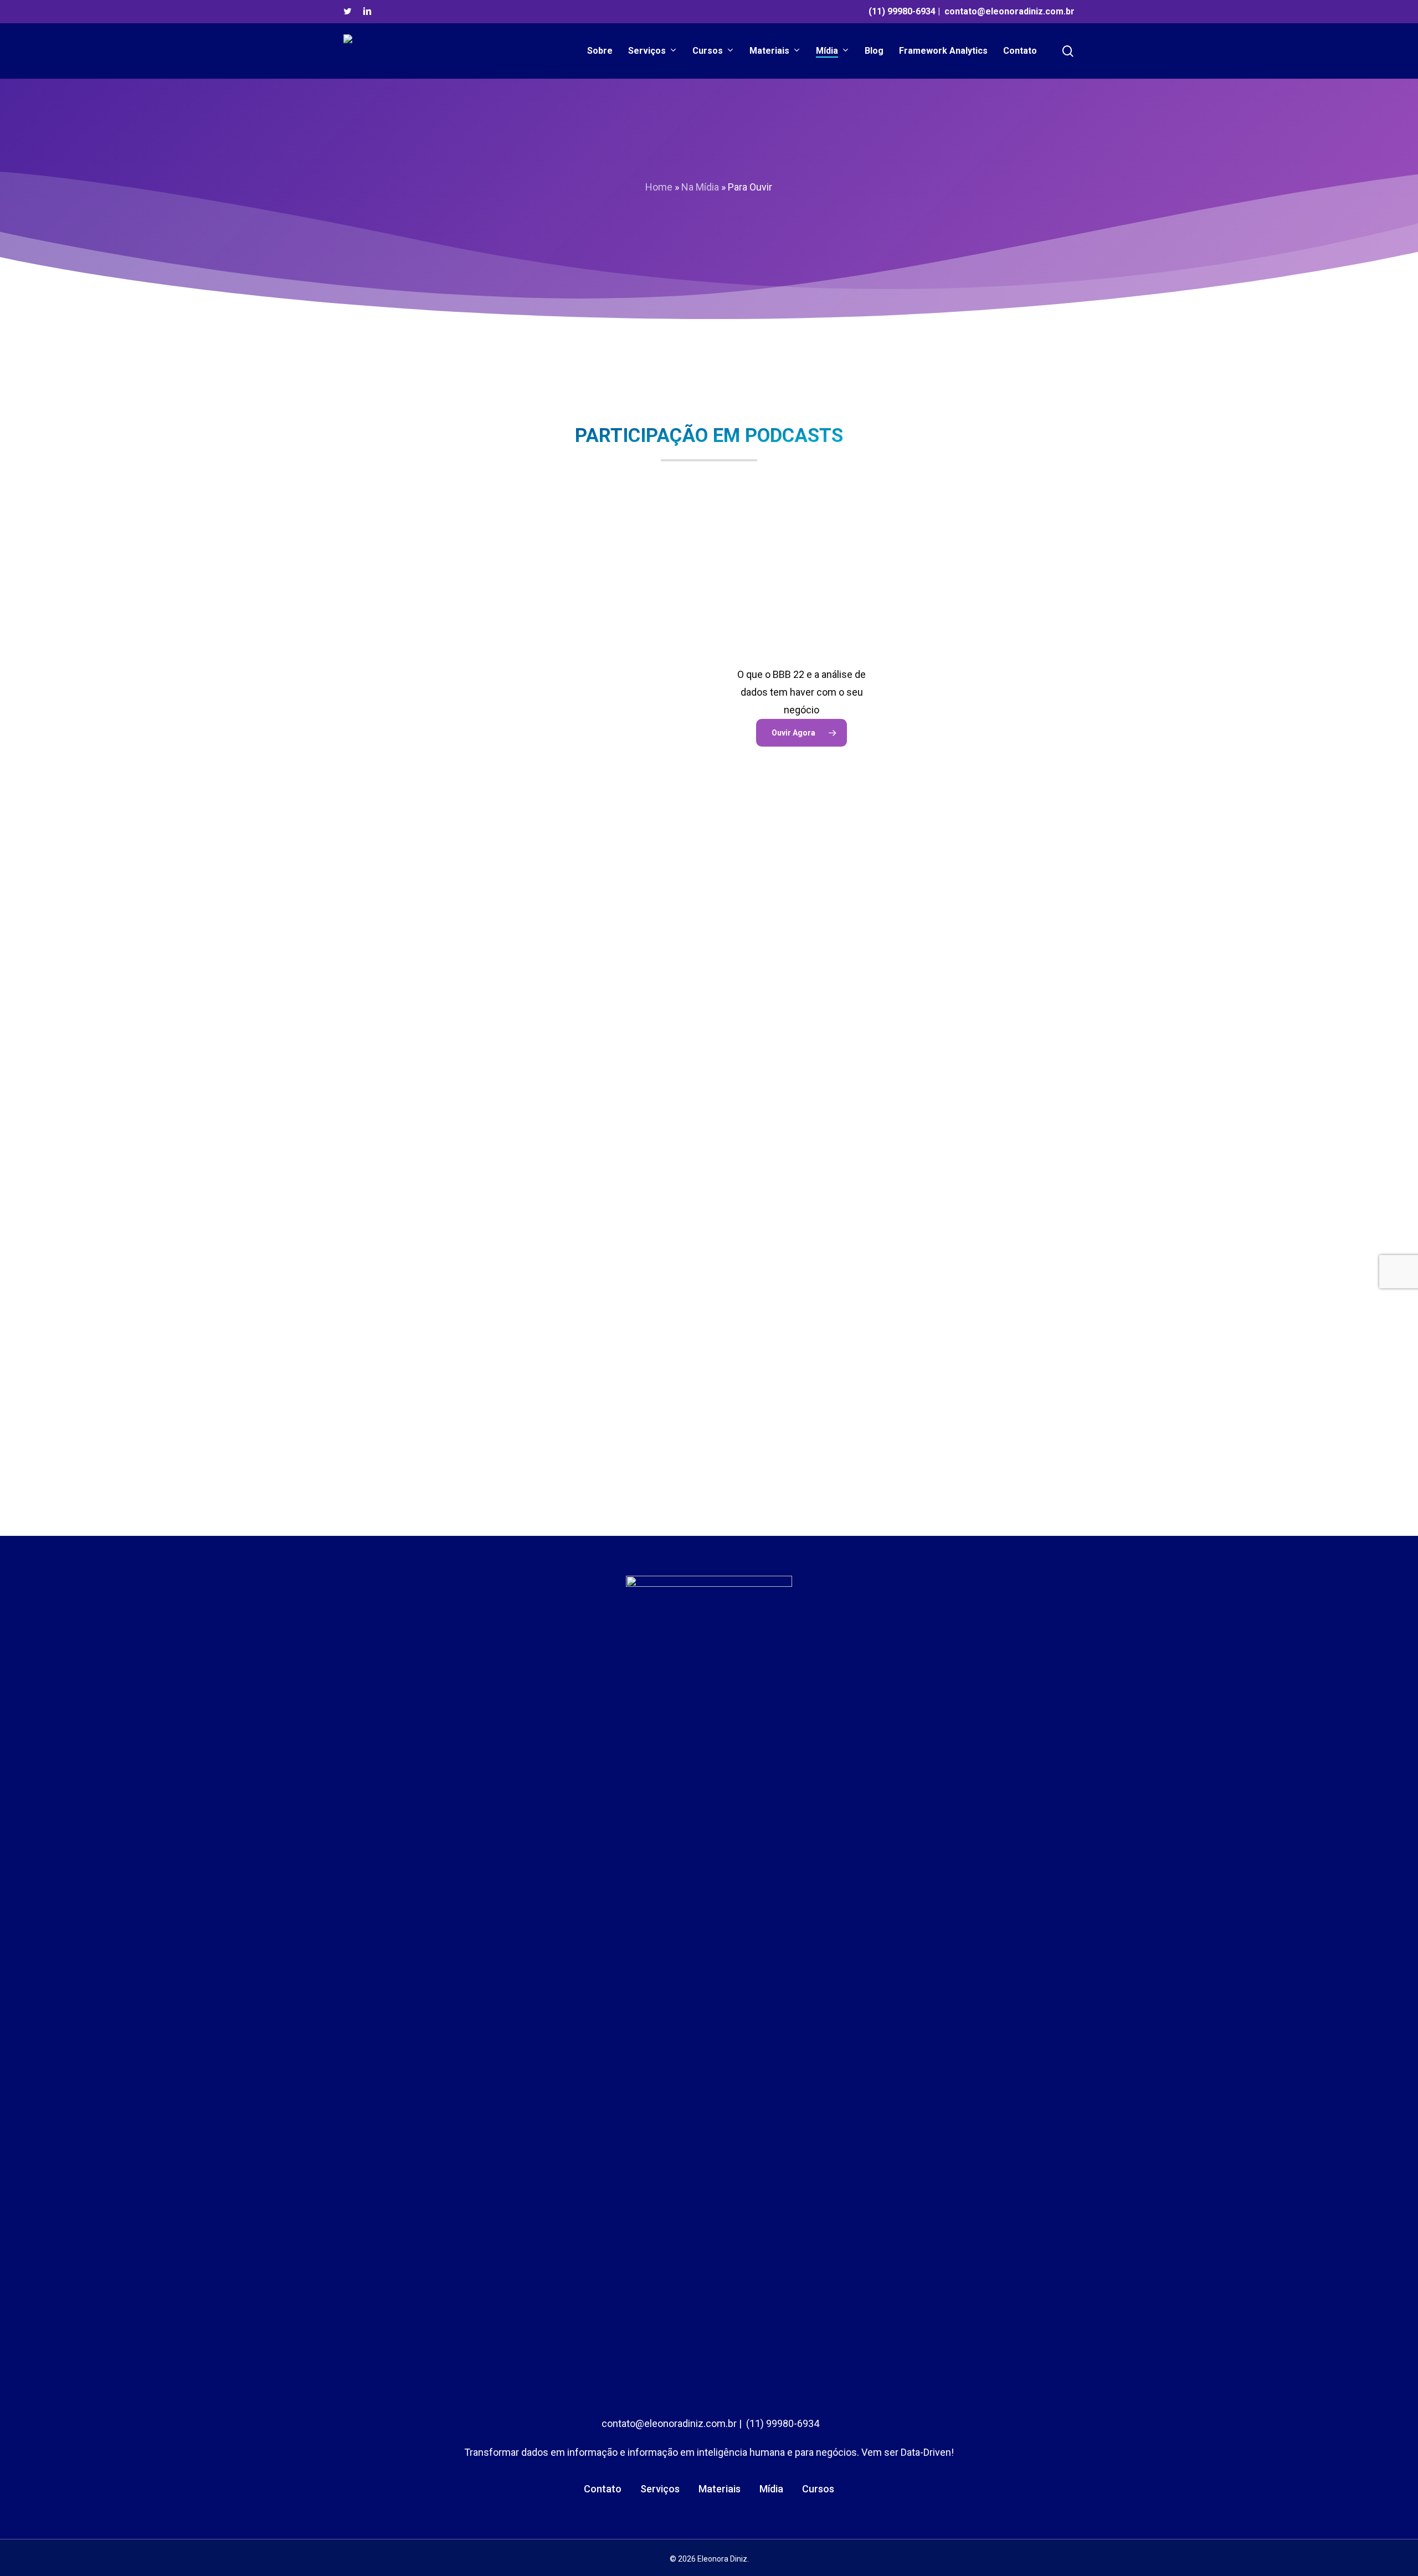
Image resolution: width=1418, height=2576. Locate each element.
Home (659, 187)
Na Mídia (700, 187)
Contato (603, 2489)
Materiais (720, 2489)
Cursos (818, 2489)
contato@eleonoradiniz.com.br (1009, 11)
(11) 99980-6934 (902, 11)
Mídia (771, 2489)
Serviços (660, 2489)
